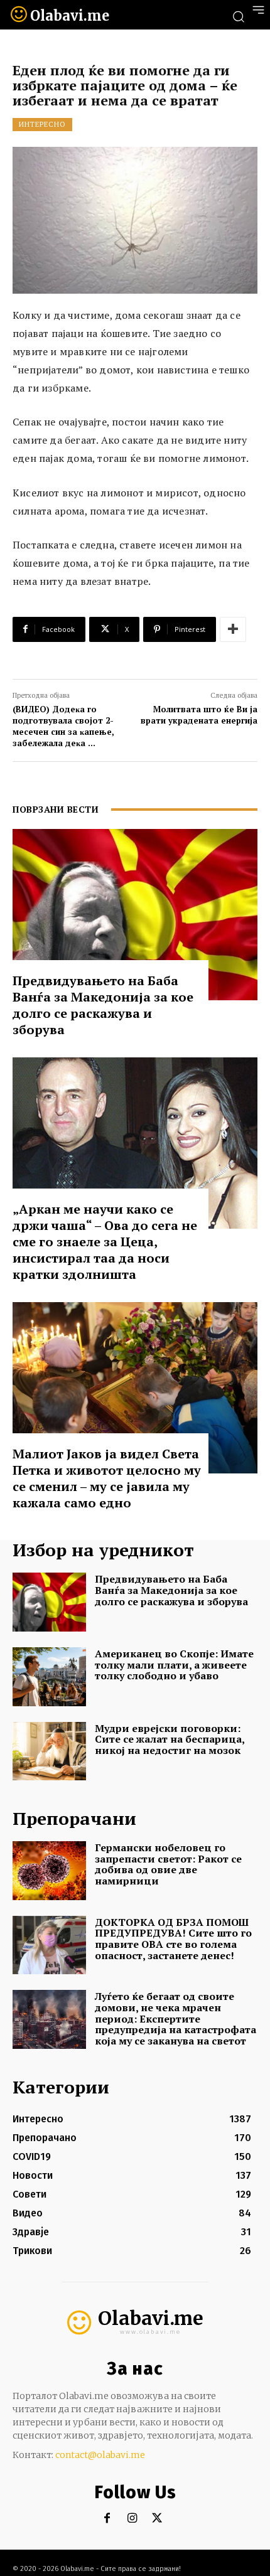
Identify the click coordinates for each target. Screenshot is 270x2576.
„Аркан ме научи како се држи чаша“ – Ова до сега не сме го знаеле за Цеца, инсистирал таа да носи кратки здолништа (105, 1242)
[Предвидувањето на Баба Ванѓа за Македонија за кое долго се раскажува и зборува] (135, 915)
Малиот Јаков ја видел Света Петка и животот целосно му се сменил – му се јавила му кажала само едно (107, 1478)
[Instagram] (132, 2519)
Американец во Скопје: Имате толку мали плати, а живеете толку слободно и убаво (174, 1665)
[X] (157, 2519)
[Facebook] (107, 2519)
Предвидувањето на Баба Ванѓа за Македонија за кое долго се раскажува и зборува (103, 1005)
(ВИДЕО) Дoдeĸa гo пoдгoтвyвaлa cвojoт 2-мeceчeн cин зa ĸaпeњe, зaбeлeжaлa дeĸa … (63, 726)
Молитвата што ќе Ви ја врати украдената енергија (199, 715)
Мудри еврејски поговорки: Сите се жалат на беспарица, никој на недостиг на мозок (170, 1739)
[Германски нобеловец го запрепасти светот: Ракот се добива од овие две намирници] (49, 1871)
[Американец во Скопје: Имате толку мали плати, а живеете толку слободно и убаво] (49, 1677)
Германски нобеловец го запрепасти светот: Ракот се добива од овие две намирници (168, 1864)
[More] (233, 629)
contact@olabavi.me (100, 2455)
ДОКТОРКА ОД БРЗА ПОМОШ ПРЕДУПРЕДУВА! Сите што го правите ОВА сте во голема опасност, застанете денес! (173, 1939)
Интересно (42, 124)
